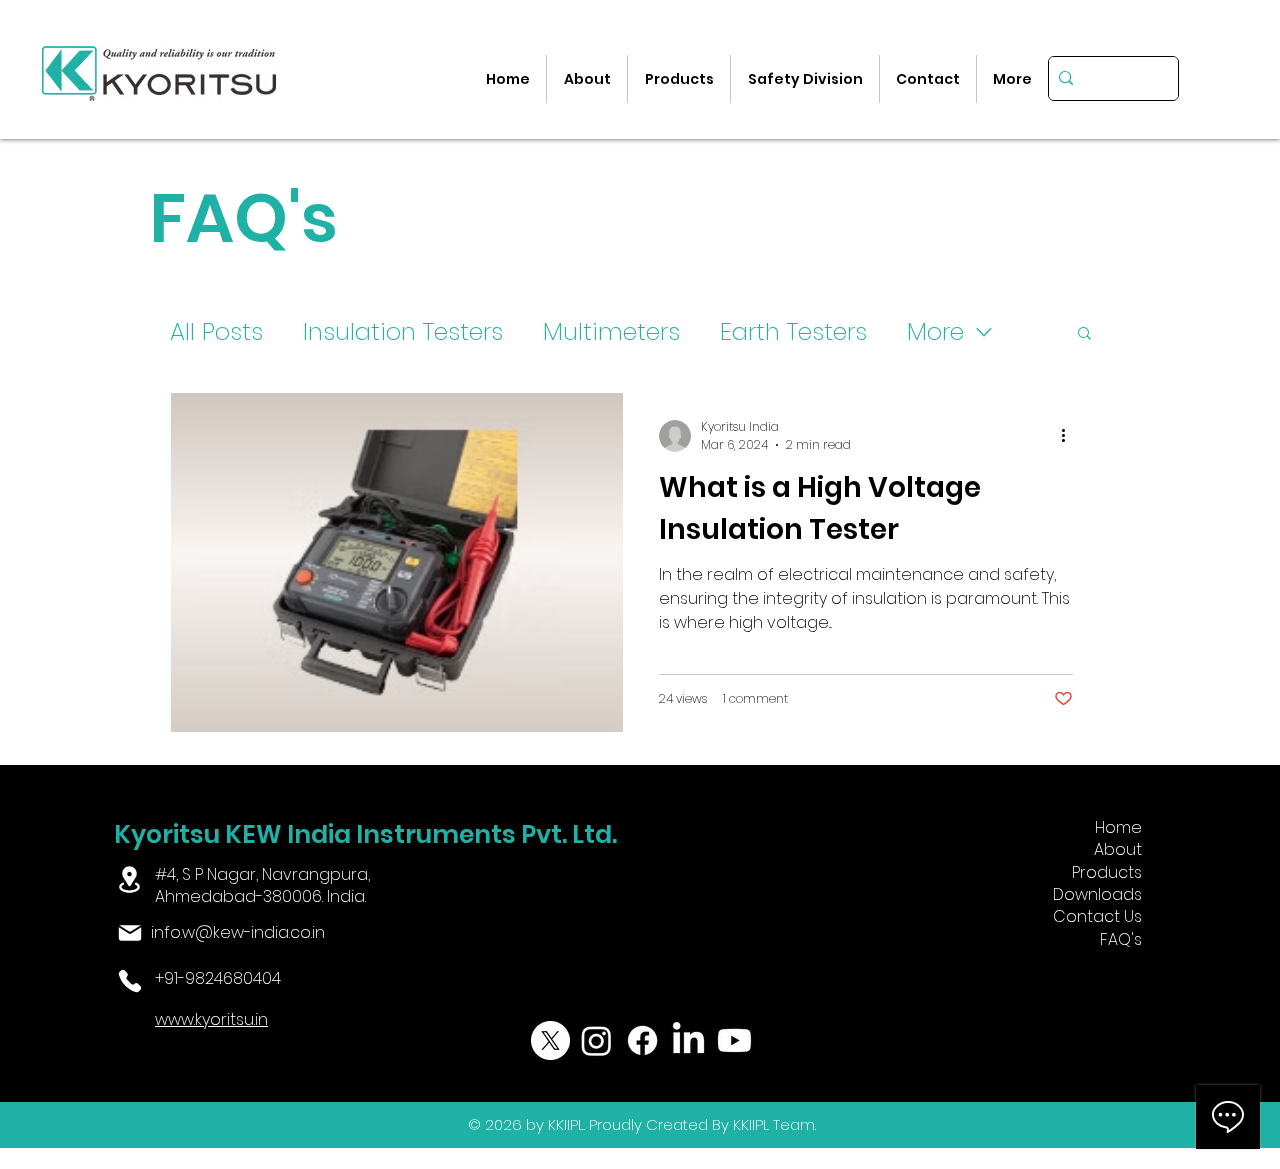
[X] (550, 1040)
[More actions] (1070, 436)
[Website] (130, 1022)
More (935, 331)
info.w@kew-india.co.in (238, 932)
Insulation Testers (403, 331)
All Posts (216, 331)
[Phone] (130, 981)
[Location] (129, 879)
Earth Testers (793, 331)
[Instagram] (596, 1040)
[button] (1084, 334)
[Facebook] (642, 1040)
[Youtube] (734, 1040)
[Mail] (130, 933)
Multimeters (611, 331)
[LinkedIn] (688, 1040)
